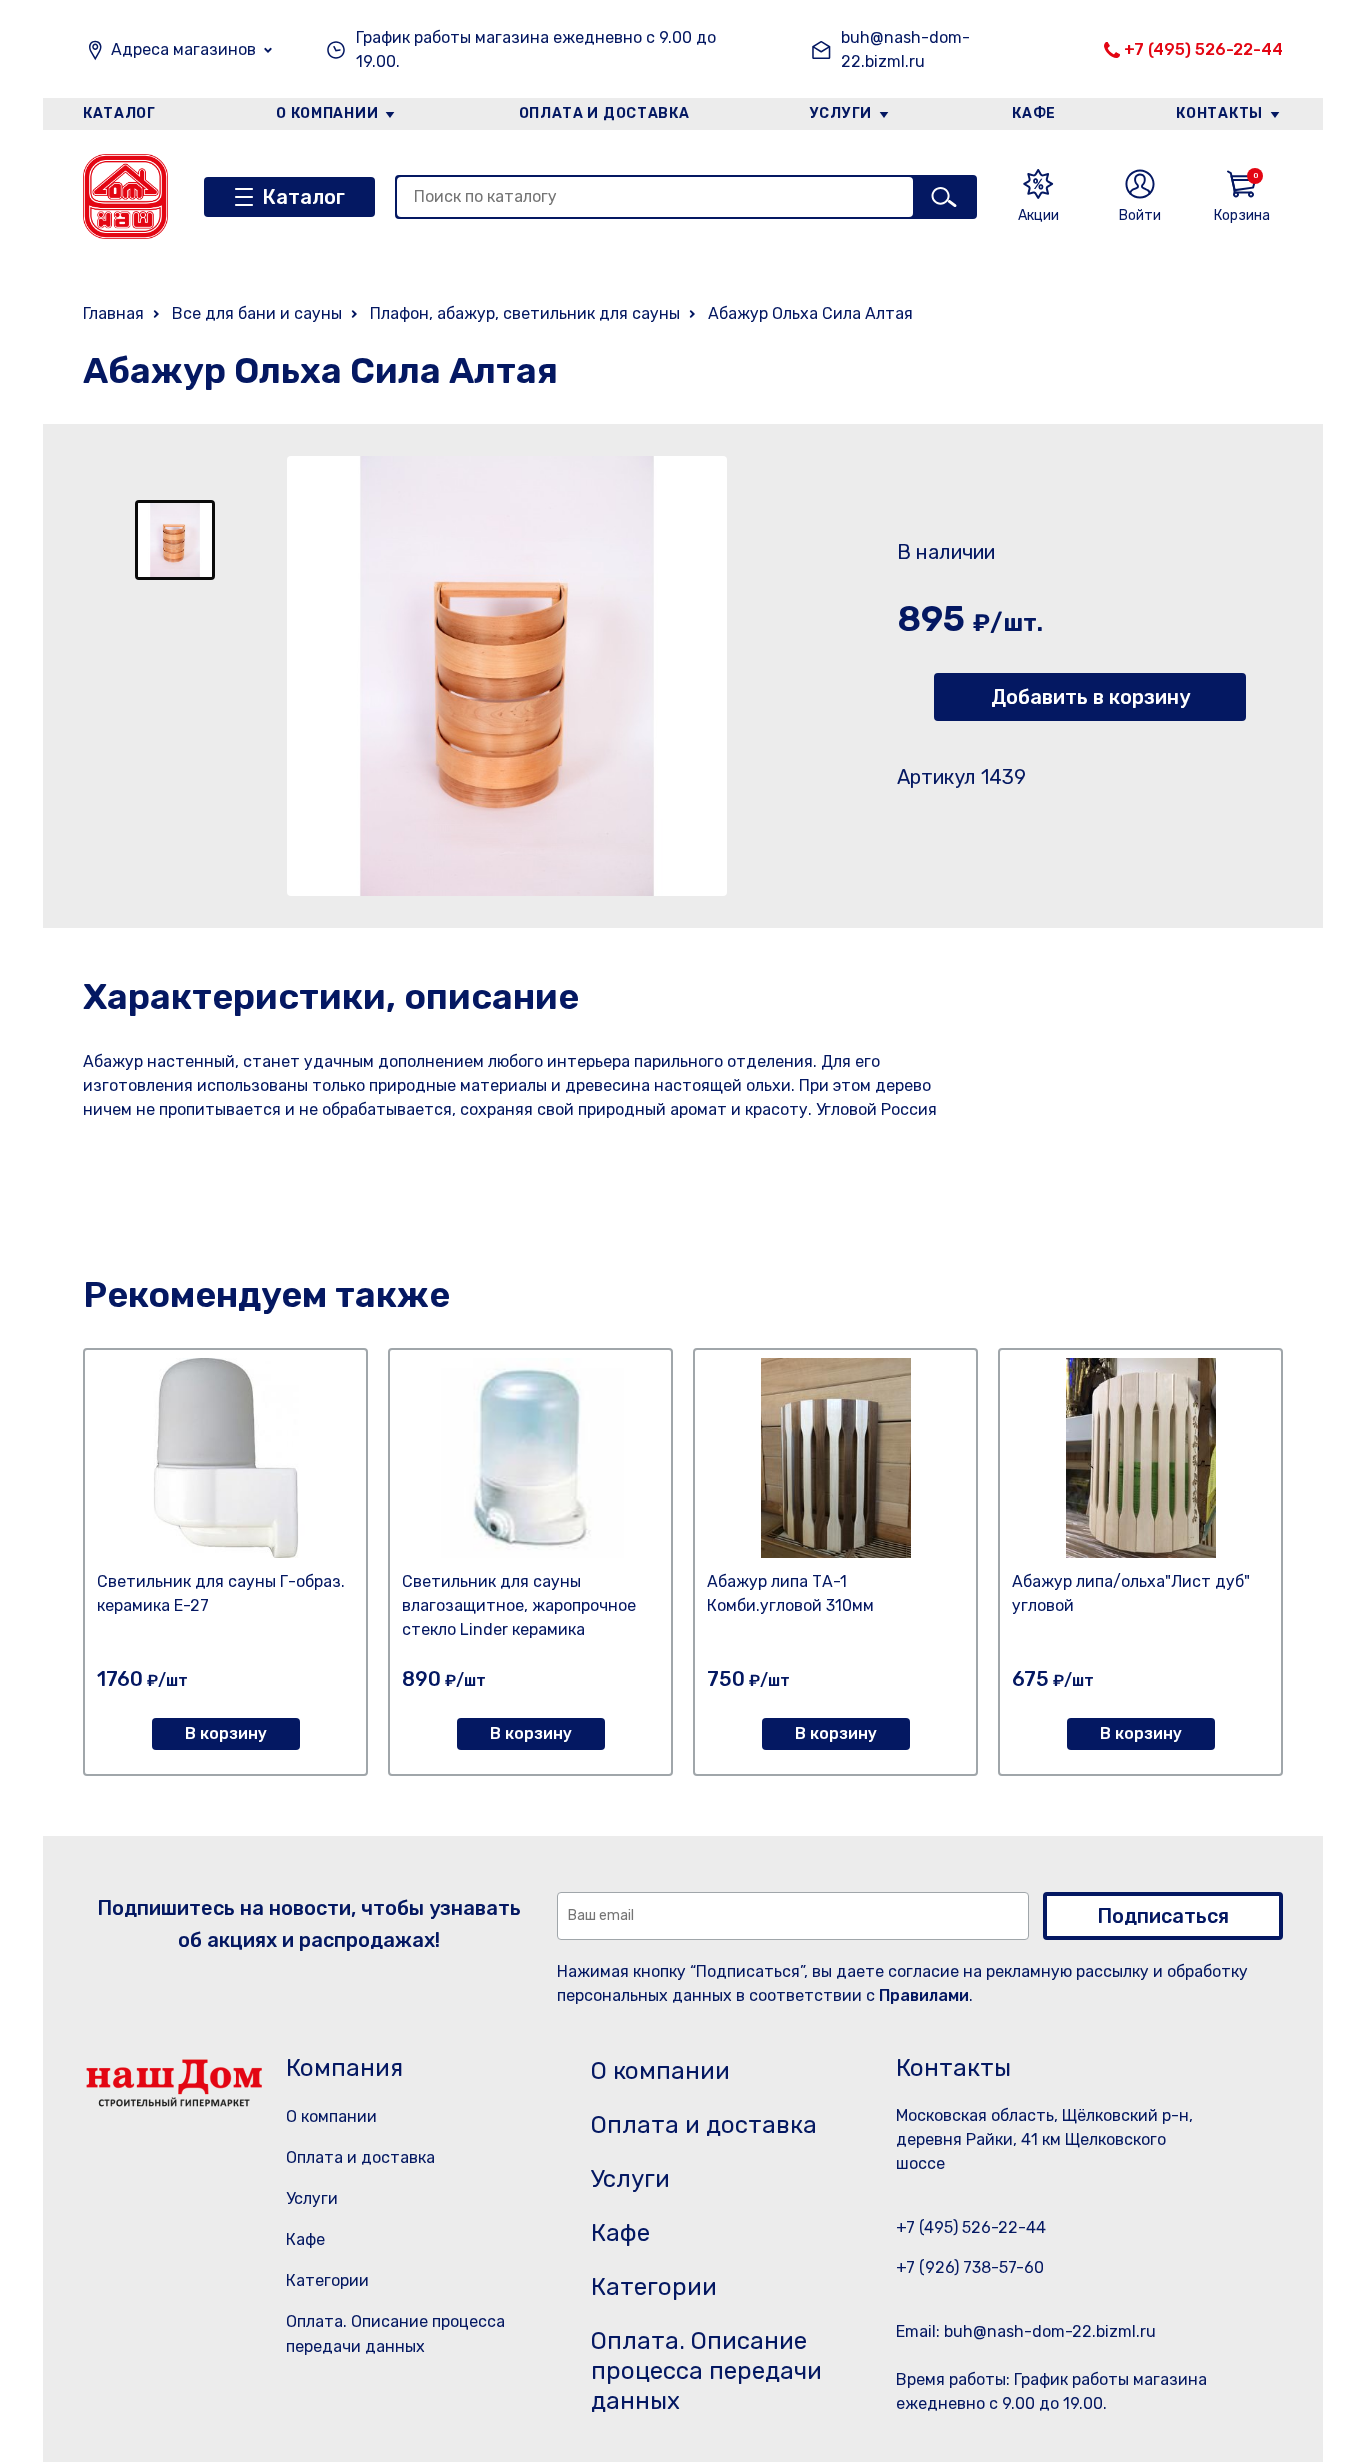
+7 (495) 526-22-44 (1203, 49)
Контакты (1219, 113)
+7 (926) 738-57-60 (970, 2267)
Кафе (1034, 113)
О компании (327, 113)
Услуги (841, 113)
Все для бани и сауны (257, 313)
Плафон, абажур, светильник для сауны (525, 313)
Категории (327, 2280)
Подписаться (1163, 1916)
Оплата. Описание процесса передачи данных (706, 2371)
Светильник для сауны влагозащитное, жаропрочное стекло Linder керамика (519, 1605)
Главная (113, 313)
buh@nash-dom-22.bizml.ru (905, 49)
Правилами (924, 1995)
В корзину (226, 1733)
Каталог (119, 113)
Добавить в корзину (1090, 697)
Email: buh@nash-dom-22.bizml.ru (1026, 2331)
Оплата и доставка (604, 113)
